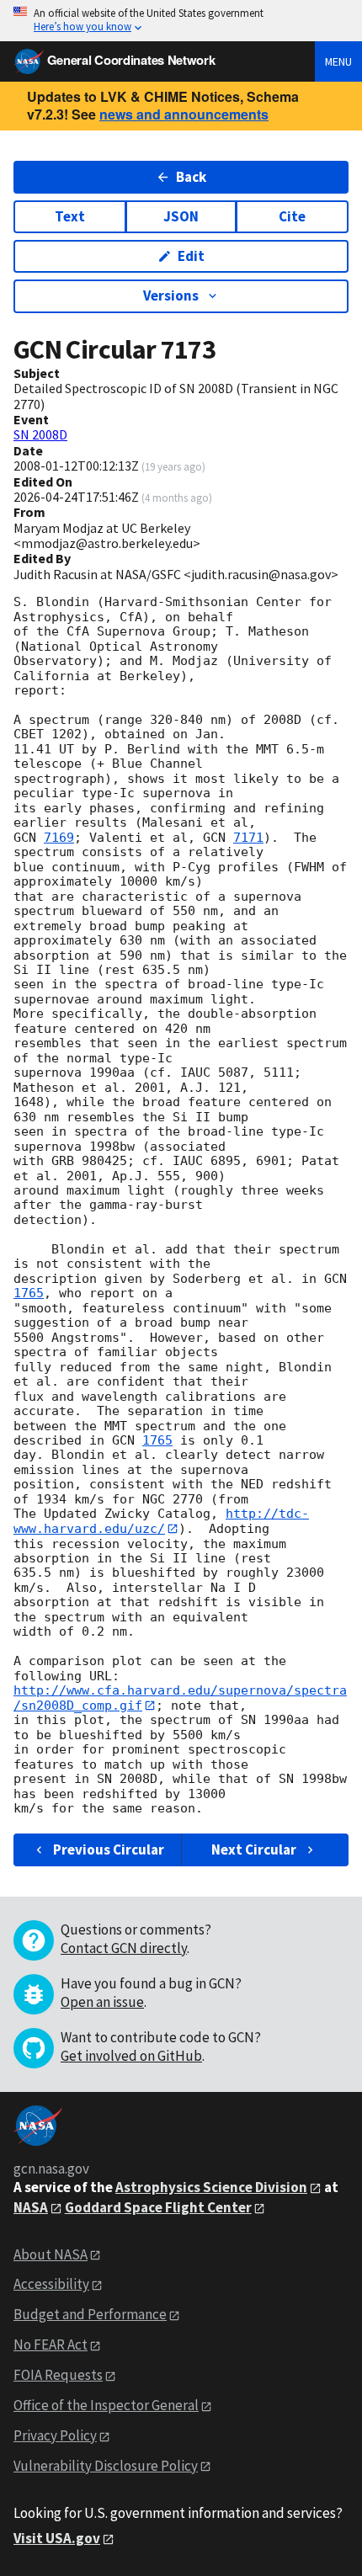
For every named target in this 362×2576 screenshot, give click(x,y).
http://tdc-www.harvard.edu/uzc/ (161, 1521)
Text (70, 216)
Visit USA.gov (57, 2538)
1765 (29, 1293)
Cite (292, 216)
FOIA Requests (58, 2375)
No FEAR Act (51, 2344)
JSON (181, 216)
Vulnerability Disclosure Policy (106, 2466)
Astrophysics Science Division (211, 2187)
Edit (191, 256)
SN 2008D (40, 434)
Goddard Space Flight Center (158, 2207)
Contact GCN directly (124, 1948)
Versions (171, 295)
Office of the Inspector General (106, 2405)
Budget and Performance (90, 2314)
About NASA (51, 2254)
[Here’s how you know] (181, 21)
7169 (59, 838)
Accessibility (51, 2284)
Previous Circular (109, 1850)
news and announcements (184, 114)
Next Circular (254, 1850)
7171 (248, 838)
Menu (338, 61)
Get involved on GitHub (131, 2056)
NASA (31, 2207)
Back (191, 177)
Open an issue (102, 2002)
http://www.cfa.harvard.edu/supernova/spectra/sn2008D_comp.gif (180, 1698)
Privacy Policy (55, 2435)
